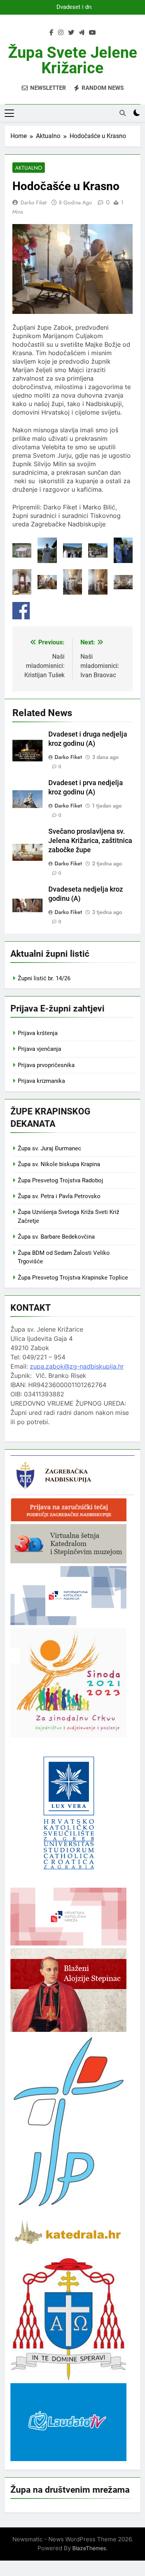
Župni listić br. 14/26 (44, 978)
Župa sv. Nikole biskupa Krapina (59, 1164)
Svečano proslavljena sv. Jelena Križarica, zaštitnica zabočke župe (90, 841)
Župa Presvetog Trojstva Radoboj (61, 1180)
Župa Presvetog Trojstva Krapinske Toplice (73, 1278)
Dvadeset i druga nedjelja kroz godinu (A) (73, 7)
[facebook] (51, 33)
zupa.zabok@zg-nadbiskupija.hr (77, 1366)
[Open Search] (123, 113)
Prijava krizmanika (41, 1081)
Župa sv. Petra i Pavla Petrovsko (59, 1196)
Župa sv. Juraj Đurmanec (49, 1148)
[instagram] (61, 33)
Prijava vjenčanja (39, 1049)
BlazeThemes (89, 2548)
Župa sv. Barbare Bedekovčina (56, 1237)
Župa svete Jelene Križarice (73, 60)
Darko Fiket (33, 202)
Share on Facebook (21, 611)
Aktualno (29, 168)
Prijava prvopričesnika (46, 1065)
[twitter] (71, 33)
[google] (82, 33)
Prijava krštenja (38, 1033)
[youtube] (92, 33)
